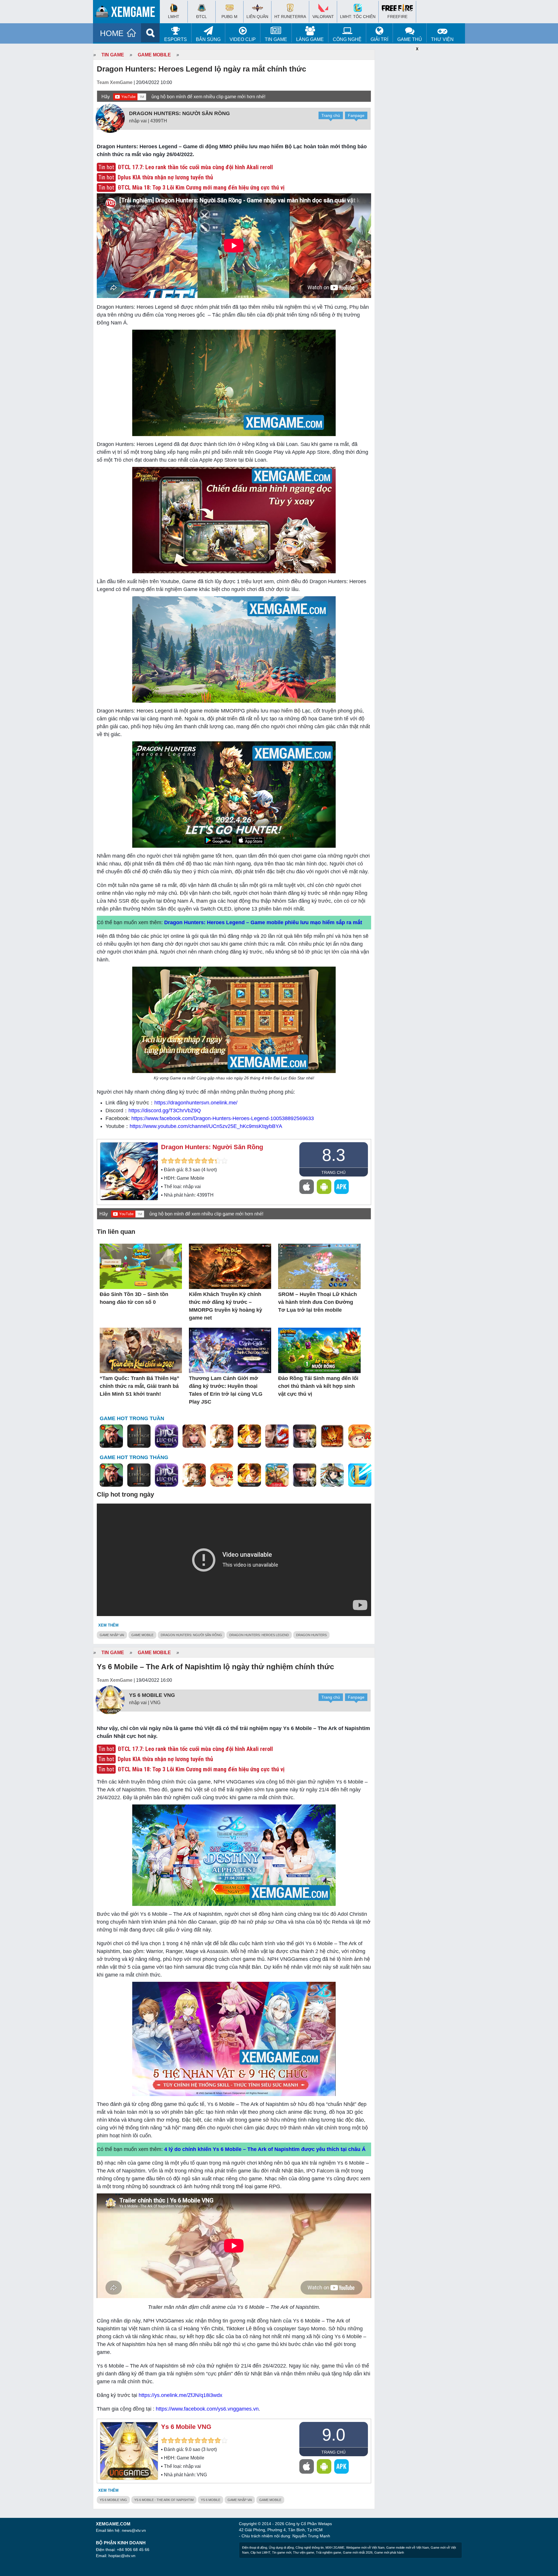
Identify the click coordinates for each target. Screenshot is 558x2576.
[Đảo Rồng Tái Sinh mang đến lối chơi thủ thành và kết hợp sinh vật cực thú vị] (319, 1351)
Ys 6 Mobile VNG (152, 1695)
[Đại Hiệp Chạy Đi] (332, 1475)
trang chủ (333, 1172)
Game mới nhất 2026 (358, 2552)
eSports (176, 39)
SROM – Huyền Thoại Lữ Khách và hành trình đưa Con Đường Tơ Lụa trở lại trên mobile (318, 1302)
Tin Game (276, 39)
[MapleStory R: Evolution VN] (360, 1436)
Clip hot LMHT (260, 2552)
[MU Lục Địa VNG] (167, 1436)
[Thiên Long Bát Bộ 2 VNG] (277, 1436)
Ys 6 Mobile (211, 2500)
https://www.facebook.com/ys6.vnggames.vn (207, 2409)
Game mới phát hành (389, 2552)
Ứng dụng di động (281, 2548)
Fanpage (356, 115)
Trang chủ (331, 115)
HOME (112, 33)
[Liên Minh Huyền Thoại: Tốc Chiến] (360, 1475)
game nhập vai (112, 1635)
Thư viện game (304, 2552)
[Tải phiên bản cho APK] (341, 1187)
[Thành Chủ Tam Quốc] (277, 1475)
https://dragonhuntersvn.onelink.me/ (196, 1103)
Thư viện (442, 39)
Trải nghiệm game (329, 2552)
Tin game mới (282, 2552)
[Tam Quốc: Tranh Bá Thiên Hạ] (111, 1436)
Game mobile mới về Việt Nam (408, 2548)
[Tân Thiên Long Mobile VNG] (249, 1436)
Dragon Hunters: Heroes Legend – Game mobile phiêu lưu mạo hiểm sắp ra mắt (263, 922)
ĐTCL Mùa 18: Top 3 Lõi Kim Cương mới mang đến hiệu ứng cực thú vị (201, 188)
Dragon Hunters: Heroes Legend (259, 1635)
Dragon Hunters (311, 1635)
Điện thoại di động (255, 2548)
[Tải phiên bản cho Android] (324, 1187)
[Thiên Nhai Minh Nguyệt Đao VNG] (222, 1436)
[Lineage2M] (139, 1436)
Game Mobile (154, 55)
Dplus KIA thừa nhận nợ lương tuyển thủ (165, 177)
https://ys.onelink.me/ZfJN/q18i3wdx (180, 2395)
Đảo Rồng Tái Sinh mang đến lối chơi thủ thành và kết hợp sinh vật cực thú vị (318, 1386)
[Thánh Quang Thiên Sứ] (194, 1436)
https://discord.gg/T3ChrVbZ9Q (165, 1111)
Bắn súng (208, 39)
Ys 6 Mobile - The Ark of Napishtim (164, 2500)
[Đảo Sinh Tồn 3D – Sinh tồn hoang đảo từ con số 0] (141, 1267)
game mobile (142, 1635)
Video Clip (243, 39)
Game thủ (410, 39)
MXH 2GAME (335, 2548)
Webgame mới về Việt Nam (365, 2548)
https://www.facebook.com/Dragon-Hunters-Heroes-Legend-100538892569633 (223, 1118)
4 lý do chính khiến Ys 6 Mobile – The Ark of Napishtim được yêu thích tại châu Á (265, 2149)
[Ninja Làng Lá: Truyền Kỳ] (332, 1436)
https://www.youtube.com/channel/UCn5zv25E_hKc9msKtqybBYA (206, 1126)
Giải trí (379, 39)
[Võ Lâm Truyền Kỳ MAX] (305, 1436)
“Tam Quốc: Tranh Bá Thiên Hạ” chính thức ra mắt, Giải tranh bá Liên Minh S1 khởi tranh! (139, 1386)
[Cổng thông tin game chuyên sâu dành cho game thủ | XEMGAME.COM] (128, 13)
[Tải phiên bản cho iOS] (307, 1187)
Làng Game (310, 39)
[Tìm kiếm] (150, 33)
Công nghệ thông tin (310, 2548)
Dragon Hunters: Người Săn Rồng (179, 113)
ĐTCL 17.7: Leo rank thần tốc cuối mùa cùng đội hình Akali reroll (195, 167)
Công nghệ (347, 39)
